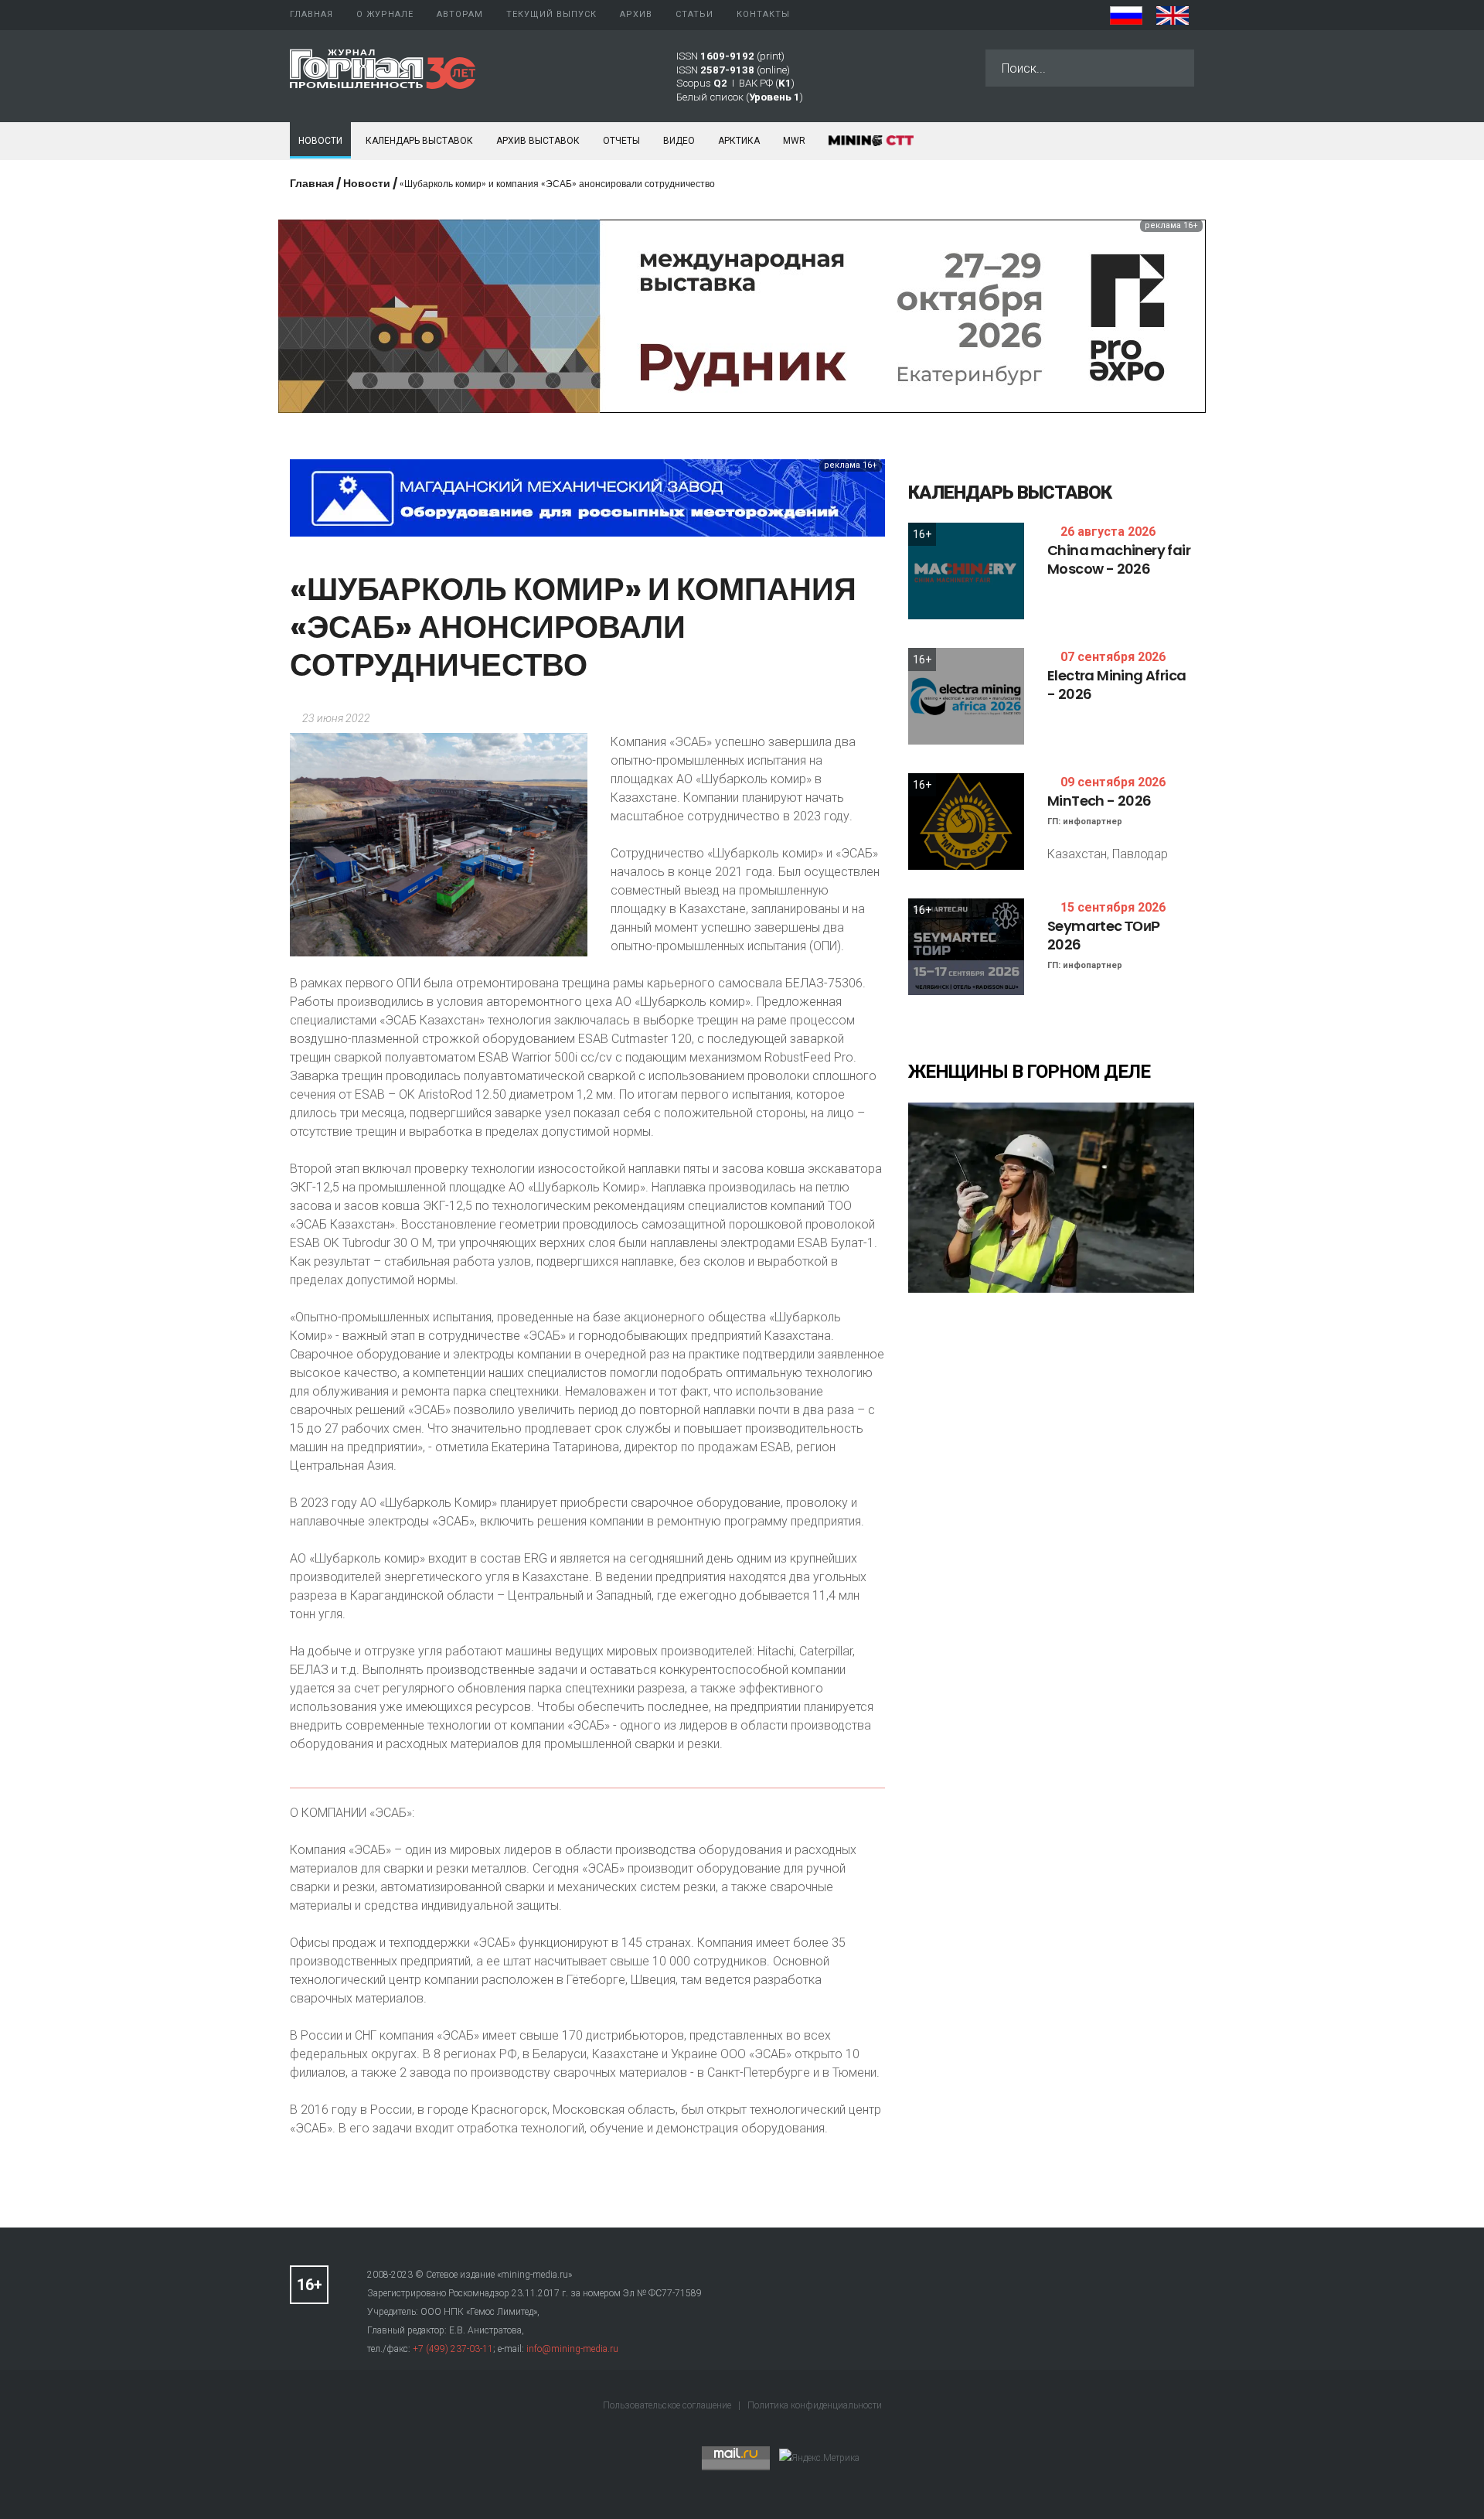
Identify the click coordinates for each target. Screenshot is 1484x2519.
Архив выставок (538, 141)
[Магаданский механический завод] (587, 497)
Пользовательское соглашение (668, 2405)
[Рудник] (742, 315)
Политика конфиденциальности (815, 2405)
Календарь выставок (419, 141)
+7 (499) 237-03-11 (453, 2349)
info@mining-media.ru (572, 2349)
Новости (320, 141)
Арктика (739, 141)
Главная (312, 183)
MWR (794, 141)
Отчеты (621, 141)
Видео (679, 141)
